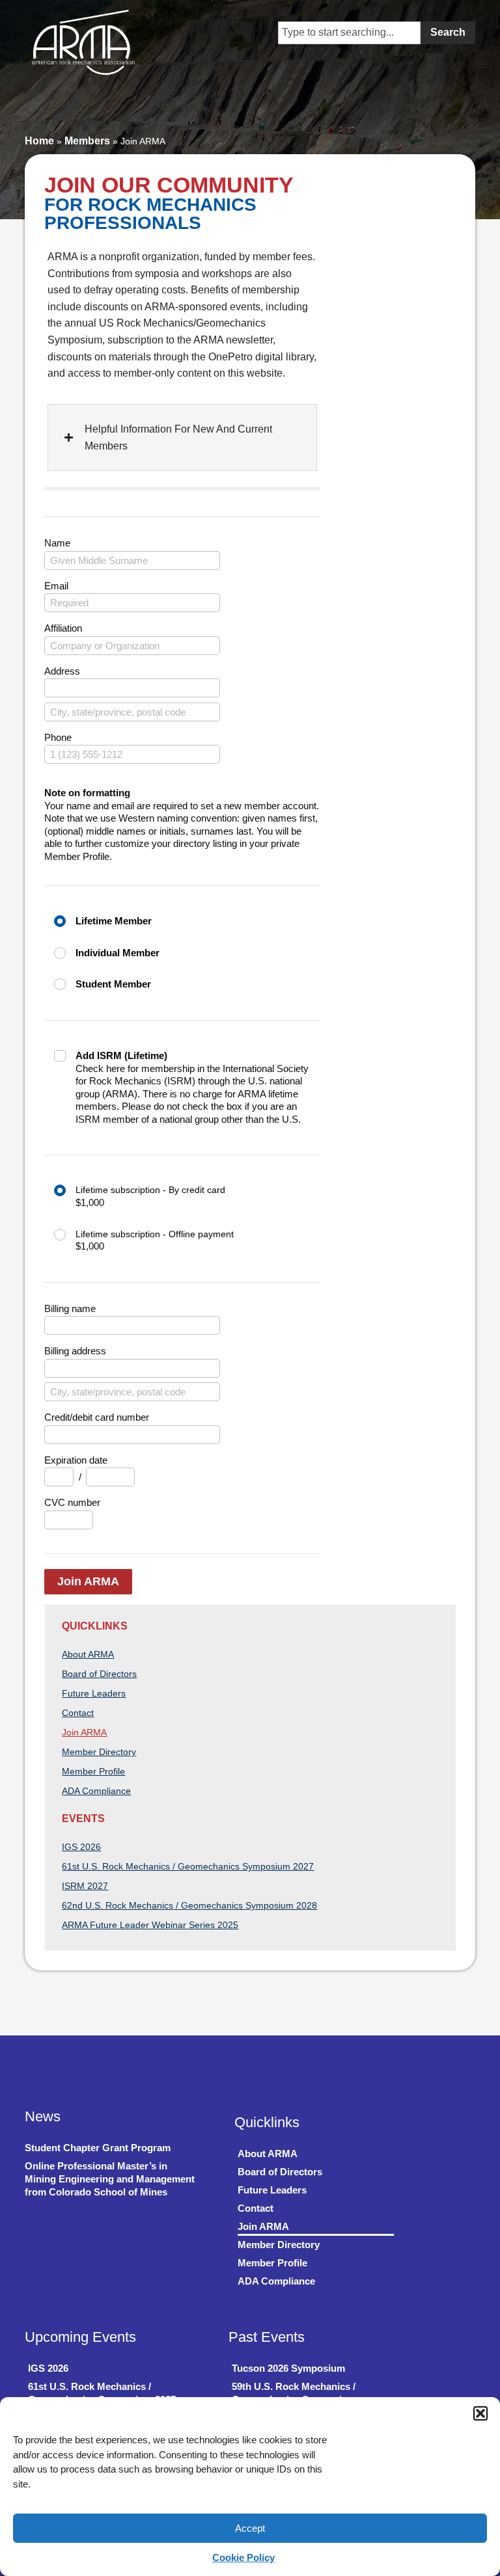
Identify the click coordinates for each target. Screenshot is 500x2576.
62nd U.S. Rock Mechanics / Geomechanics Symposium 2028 (189, 1905)
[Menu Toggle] (219, 33)
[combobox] (349, 33)
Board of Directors (99, 1674)
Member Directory (99, 1752)
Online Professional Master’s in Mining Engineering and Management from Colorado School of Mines (110, 2179)
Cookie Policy (243, 2557)
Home (39, 141)
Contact (78, 1713)
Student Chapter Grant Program (98, 2148)
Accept (250, 2528)
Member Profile (93, 1771)
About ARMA (88, 1654)
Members (87, 141)
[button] (480, 2413)
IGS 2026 (81, 1847)
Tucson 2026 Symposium (288, 2368)
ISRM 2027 (85, 1886)
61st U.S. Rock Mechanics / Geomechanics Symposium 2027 (188, 1866)
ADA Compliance (96, 1791)
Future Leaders (94, 1693)
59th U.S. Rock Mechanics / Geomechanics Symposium (294, 2393)
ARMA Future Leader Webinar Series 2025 (150, 1925)
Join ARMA (88, 1581)
